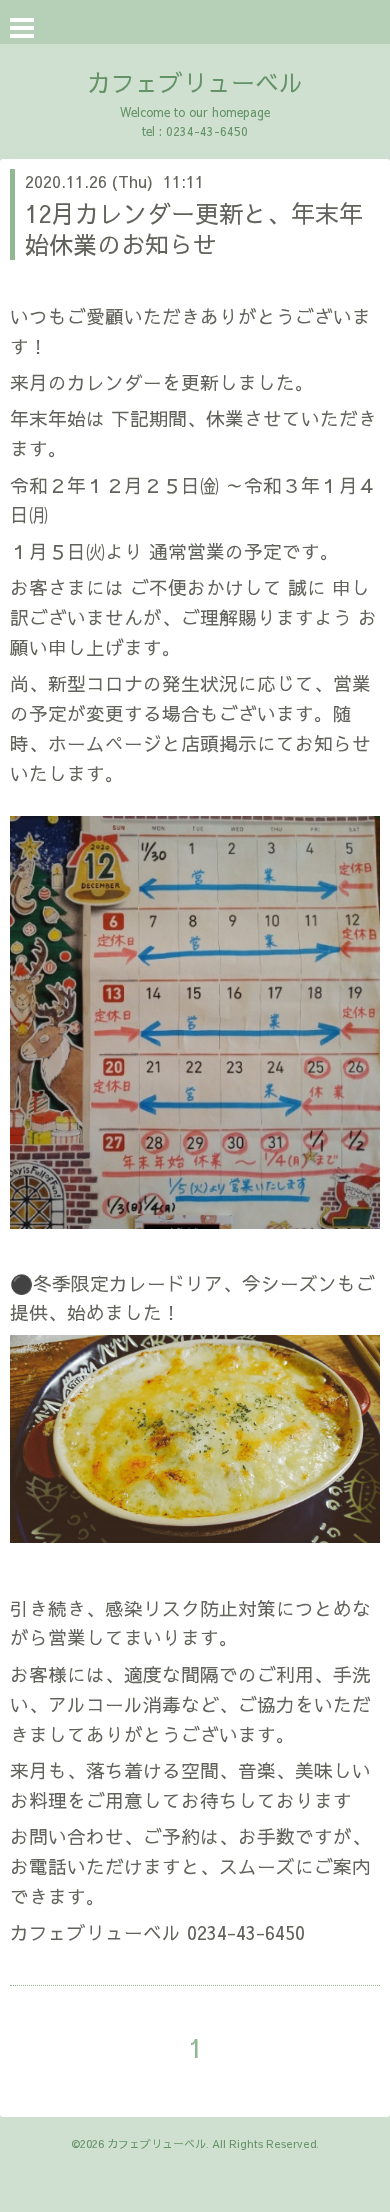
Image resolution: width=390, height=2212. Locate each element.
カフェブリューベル (195, 82)
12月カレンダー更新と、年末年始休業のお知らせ (194, 228)
